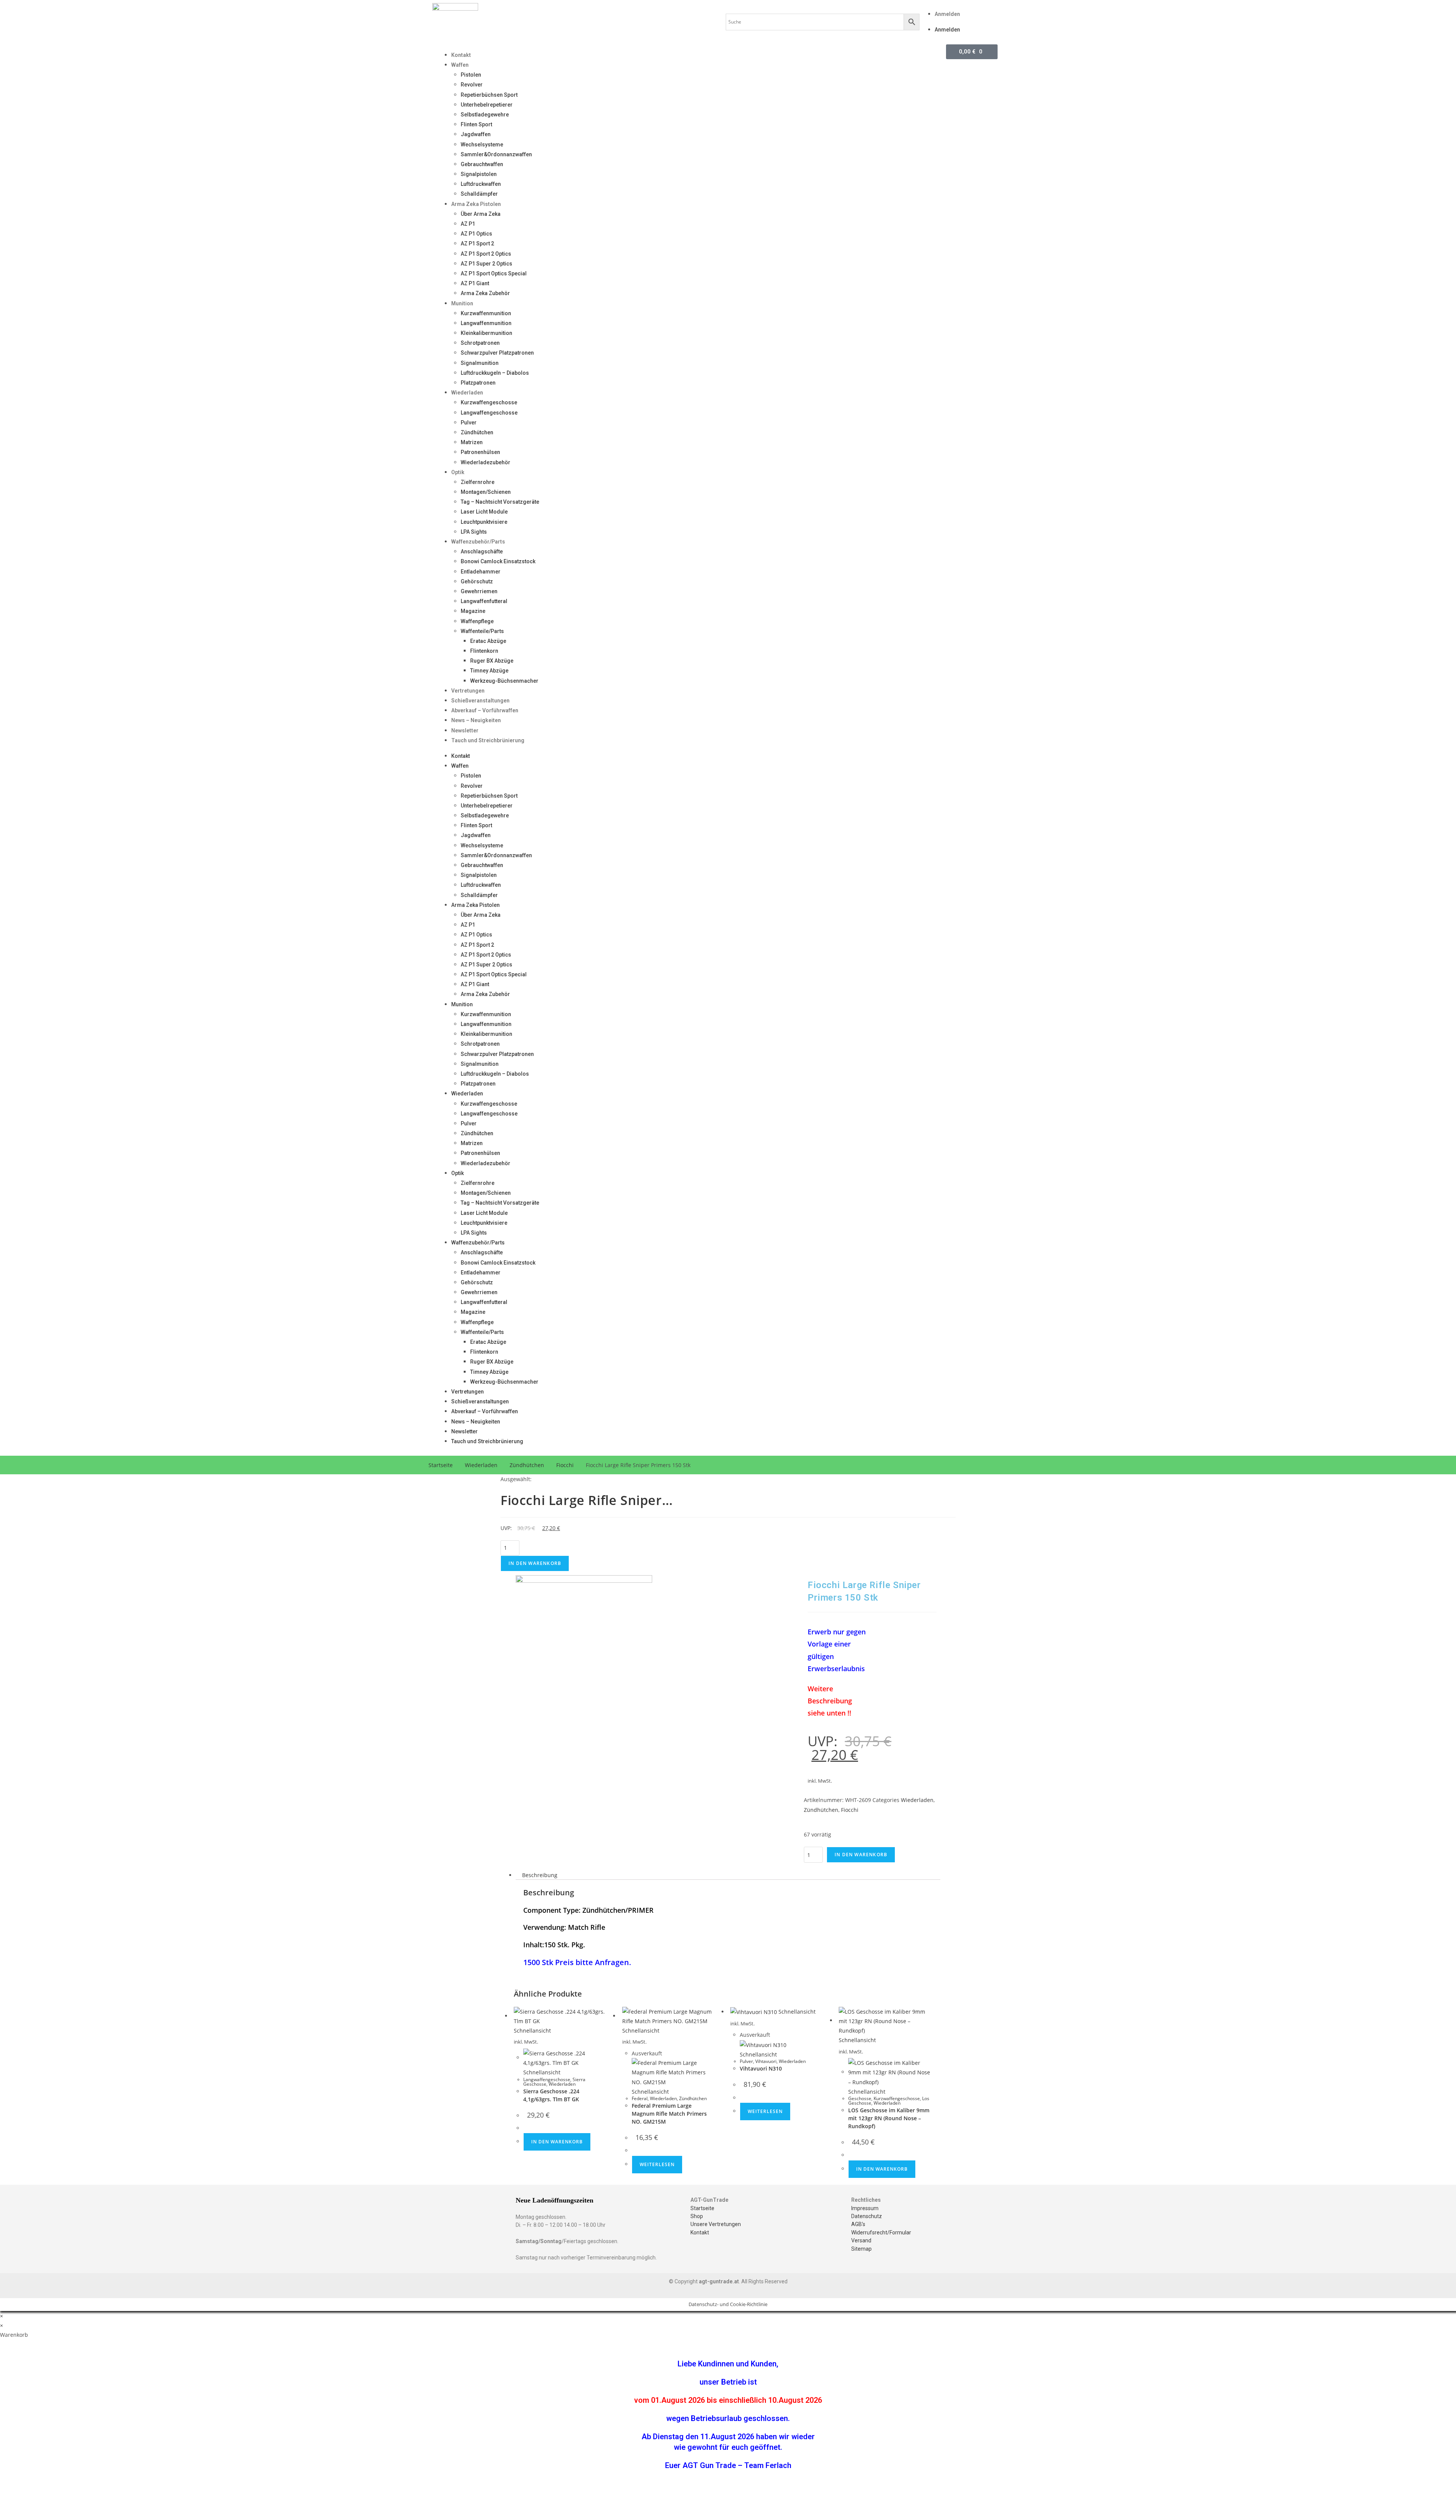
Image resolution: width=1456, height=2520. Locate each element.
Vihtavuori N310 (761, 2068)
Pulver (469, 423)
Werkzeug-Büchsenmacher (504, 681)
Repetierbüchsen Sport (489, 95)
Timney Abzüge (489, 671)
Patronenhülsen (480, 452)
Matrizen (472, 442)
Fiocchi (565, 1465)
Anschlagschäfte (482, 551)
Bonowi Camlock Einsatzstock (498, 561)
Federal (640, 2098)
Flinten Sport (476, 124)
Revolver (472, 85)
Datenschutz (867, 2216)
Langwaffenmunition (486, 323)
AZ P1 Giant (475, 283)
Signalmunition (480, 363)
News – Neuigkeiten (476, 720)
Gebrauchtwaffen (482, 164)
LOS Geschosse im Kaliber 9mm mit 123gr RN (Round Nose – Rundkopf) (889, 2118)
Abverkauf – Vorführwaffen (485, 710)
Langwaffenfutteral (484, 601)
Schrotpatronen (480, 343)
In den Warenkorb (535, 1563)
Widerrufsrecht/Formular (881, 2232)
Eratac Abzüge (488, 641)
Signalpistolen (479, 174)
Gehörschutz (477, 581)
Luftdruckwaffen (481, 184)
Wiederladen (467, 393)
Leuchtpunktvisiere (484, 522)
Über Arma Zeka (481, 214)
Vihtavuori (766, 2061)
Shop (697, 2216)
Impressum (865, 2208)
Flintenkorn (484, 651)
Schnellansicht (532, 2031)
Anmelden (947, 14)
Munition (462, 303)
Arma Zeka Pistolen (476, 204)
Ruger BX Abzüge (492, 661)
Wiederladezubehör (486, 462)
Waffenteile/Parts (482, 631)
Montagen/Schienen (486, 492)
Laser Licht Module (484, 512)
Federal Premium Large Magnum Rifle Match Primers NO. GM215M (669, 2114)
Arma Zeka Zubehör (485, 293)
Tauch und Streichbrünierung (488, 740)
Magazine (473, 611)
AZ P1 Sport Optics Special (494, 273)
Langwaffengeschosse (489, 413)
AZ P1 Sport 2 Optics (486, 254)
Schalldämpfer (479, 194)
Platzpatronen (478, 383)
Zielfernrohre (478, 482)
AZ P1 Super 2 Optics (486, 264)
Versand (861, 2240)
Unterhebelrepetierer (487, 105)
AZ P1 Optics (476, 234)
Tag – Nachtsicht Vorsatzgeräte (500, 502)
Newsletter (465, 731)
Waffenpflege (477, 621)
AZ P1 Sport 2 (477, 244)
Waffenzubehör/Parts (478, 542)
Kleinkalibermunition (486, 333)
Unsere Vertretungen (716, 2224)
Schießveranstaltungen (480, 701)
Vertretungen (468, 691)
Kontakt (461, 55)
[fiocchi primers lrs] (584, 1643)
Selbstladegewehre (485, 115)
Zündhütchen (477, 432)
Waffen (460, 65)
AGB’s (858, 2224)
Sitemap (861, 2249)
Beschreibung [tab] (540, 1875)
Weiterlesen (657, 2164)
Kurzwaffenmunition (486, 313)
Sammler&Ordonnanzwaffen (496, 154)
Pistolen (471, 75)
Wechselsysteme (482, 145)
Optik (458, 472)
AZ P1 (468, 224)
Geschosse (860, 2098)
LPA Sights (474, 532)
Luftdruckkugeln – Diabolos (495, 373)
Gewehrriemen (479, 591)
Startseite (441, 1465)
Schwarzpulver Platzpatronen (497, 353)
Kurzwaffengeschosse (489, 402)
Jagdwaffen (476, 134)
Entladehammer (481, 572)
